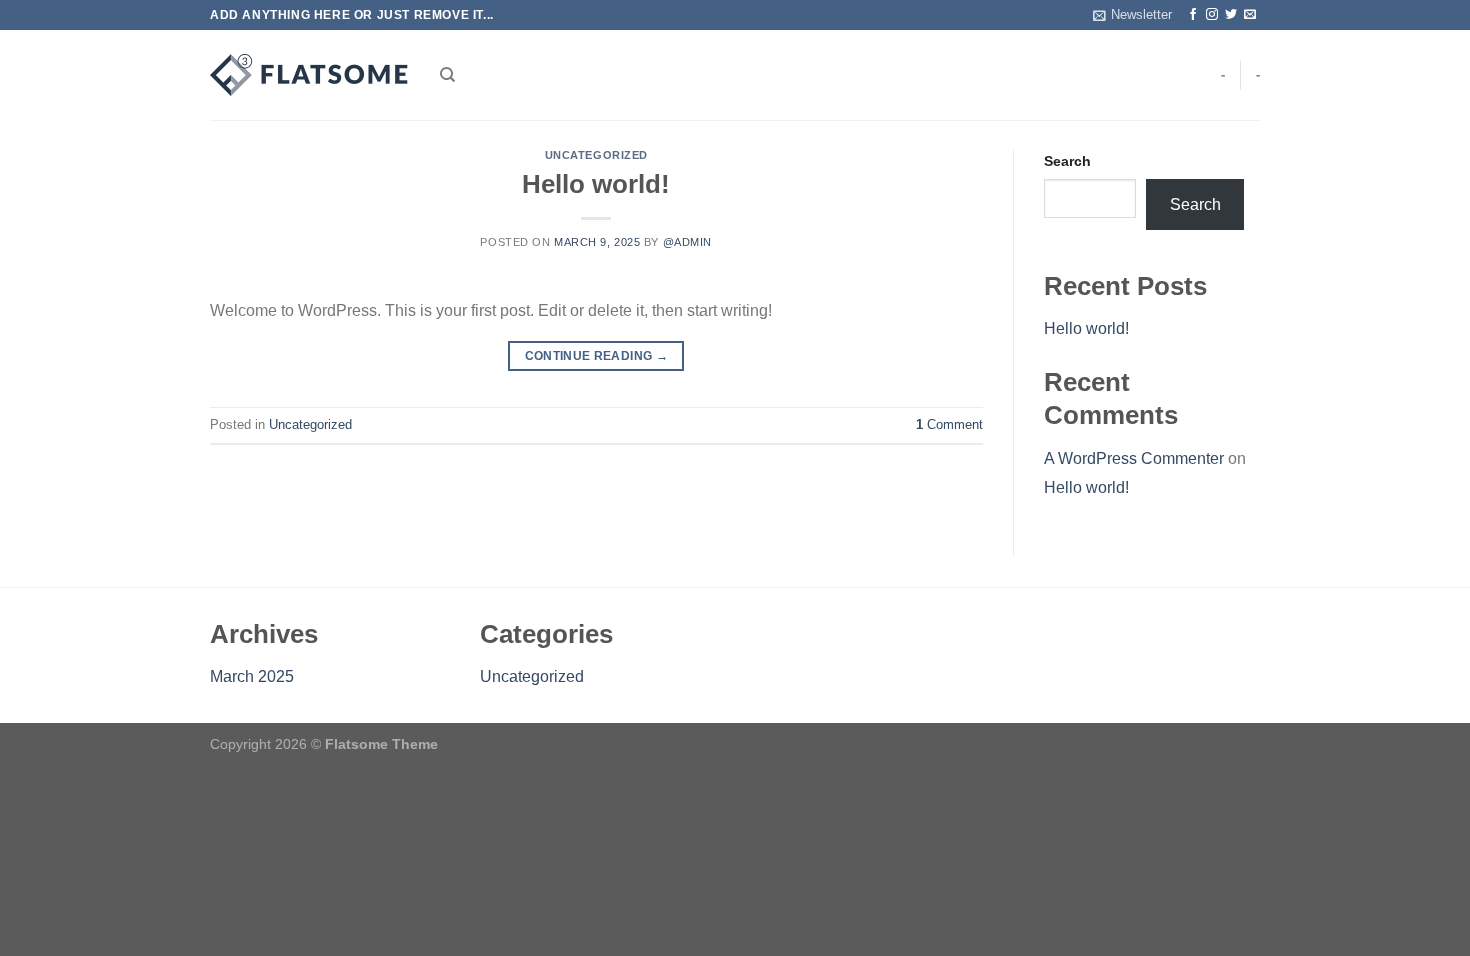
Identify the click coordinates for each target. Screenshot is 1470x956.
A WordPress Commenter (1134, 458)
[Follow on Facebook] (1193, 15)
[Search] (447, 75)
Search (1067, 161)
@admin (687, 242)
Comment (949, 424)
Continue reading (597, 356)
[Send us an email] (1250, 15)
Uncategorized (596, 155)
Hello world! (596, 184)
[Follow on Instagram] (1212, 15)
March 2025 (252, 676)
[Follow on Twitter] (1231, 15)
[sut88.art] (310, 75)
